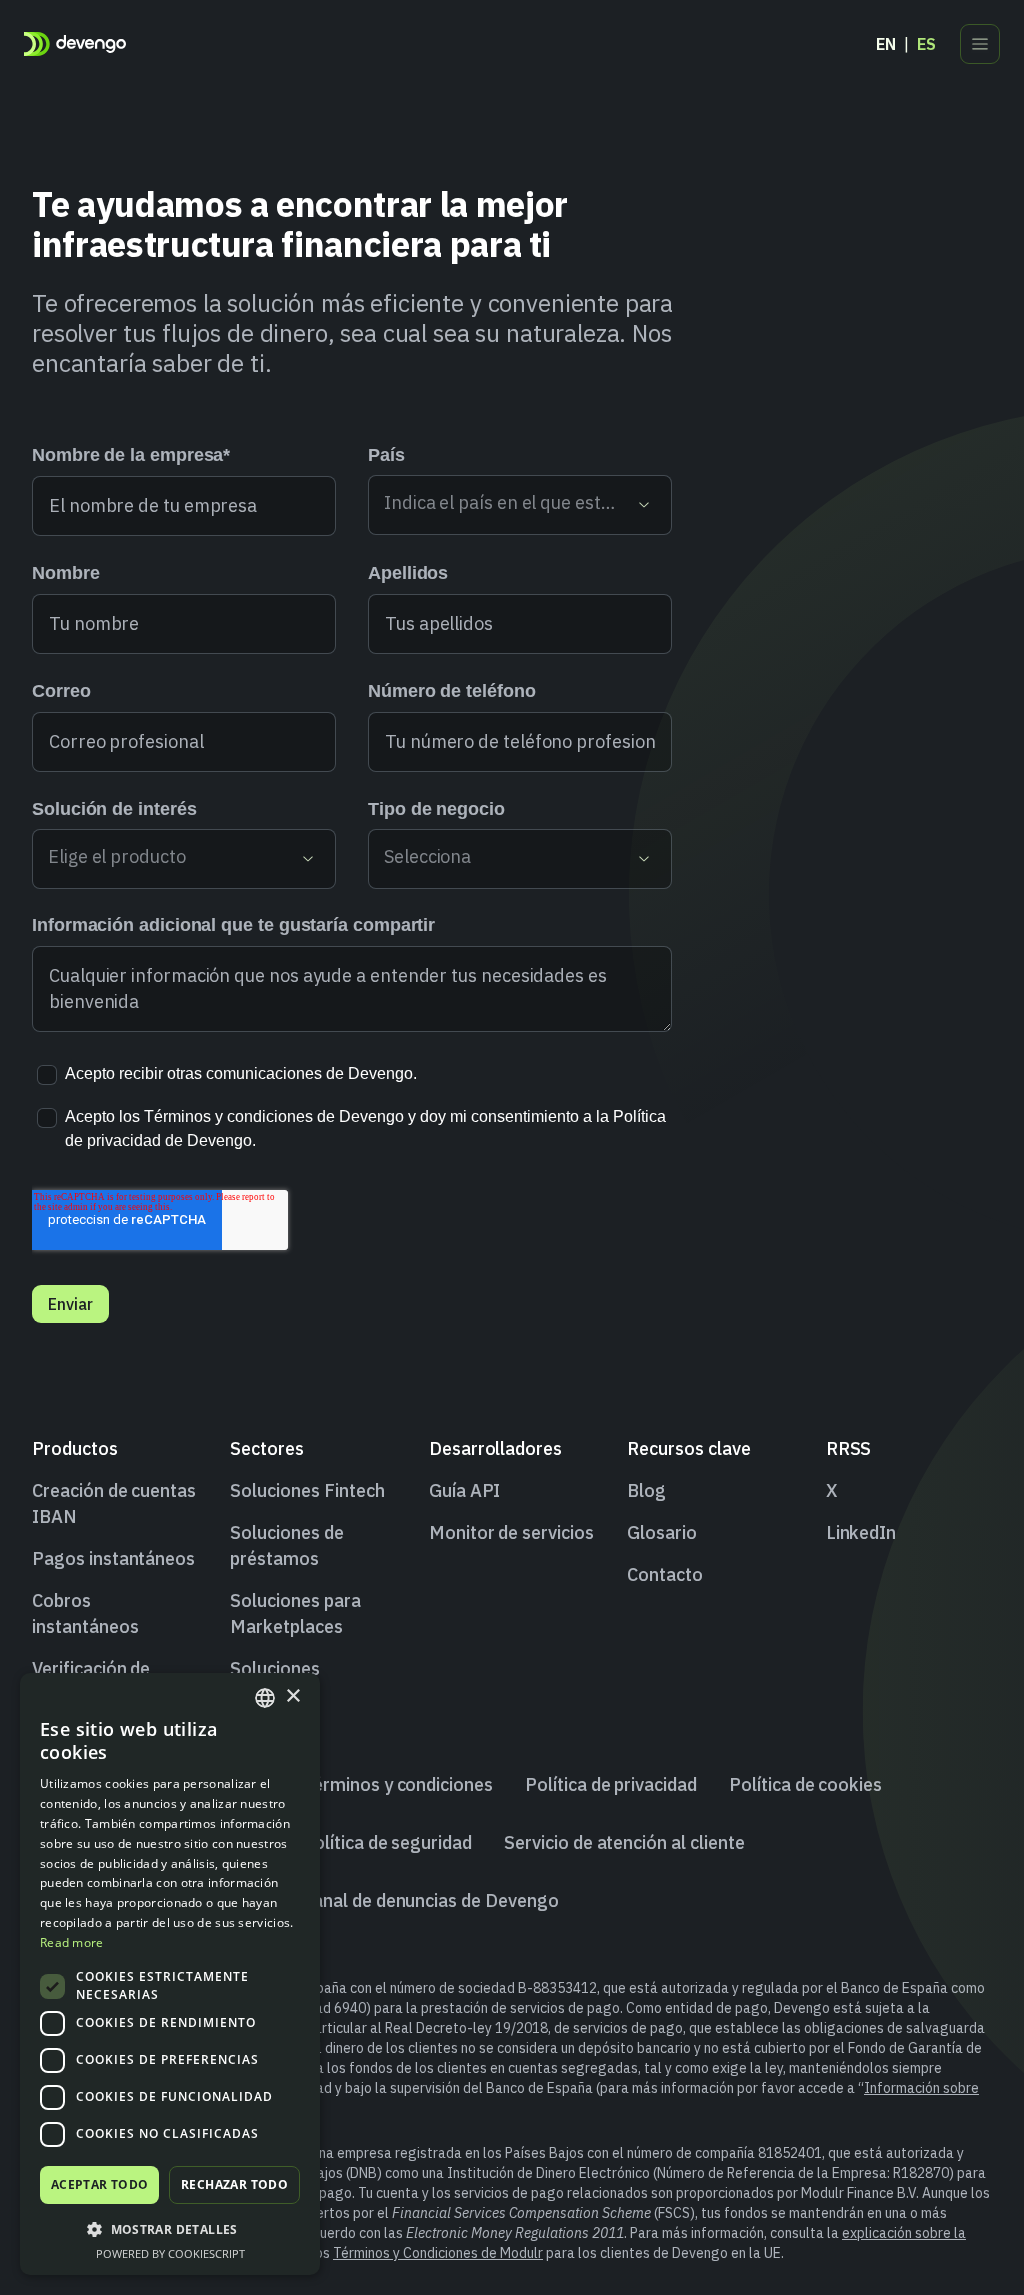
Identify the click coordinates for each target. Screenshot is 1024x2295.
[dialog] (170, 1974)
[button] (170, 2229)
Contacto (665, 1574)
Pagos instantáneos (113, 1558)
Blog (646, 1490)
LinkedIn (861, 1532)
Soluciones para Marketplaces (295, 1613)
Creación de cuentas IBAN (114, 1503)
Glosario (662, 1532)
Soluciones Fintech (307, 1490)
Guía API (465, 1490)
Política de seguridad (387, 1842)
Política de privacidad (611, 1784)
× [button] (292, 1696)
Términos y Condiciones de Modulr (438, 2253)
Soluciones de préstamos (286, 1545)
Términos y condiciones (397, 1784)
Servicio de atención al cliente (624, 1842)
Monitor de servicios (511, 1532)
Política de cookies (805, 1784)
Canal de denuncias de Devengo (430, 1900)
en (886, 44)
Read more (72, 1942)
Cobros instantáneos (85, 1613)
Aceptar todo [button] (100, 2184)
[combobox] (265, 1698)
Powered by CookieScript (170, 2253)
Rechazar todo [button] (234, 2184)
